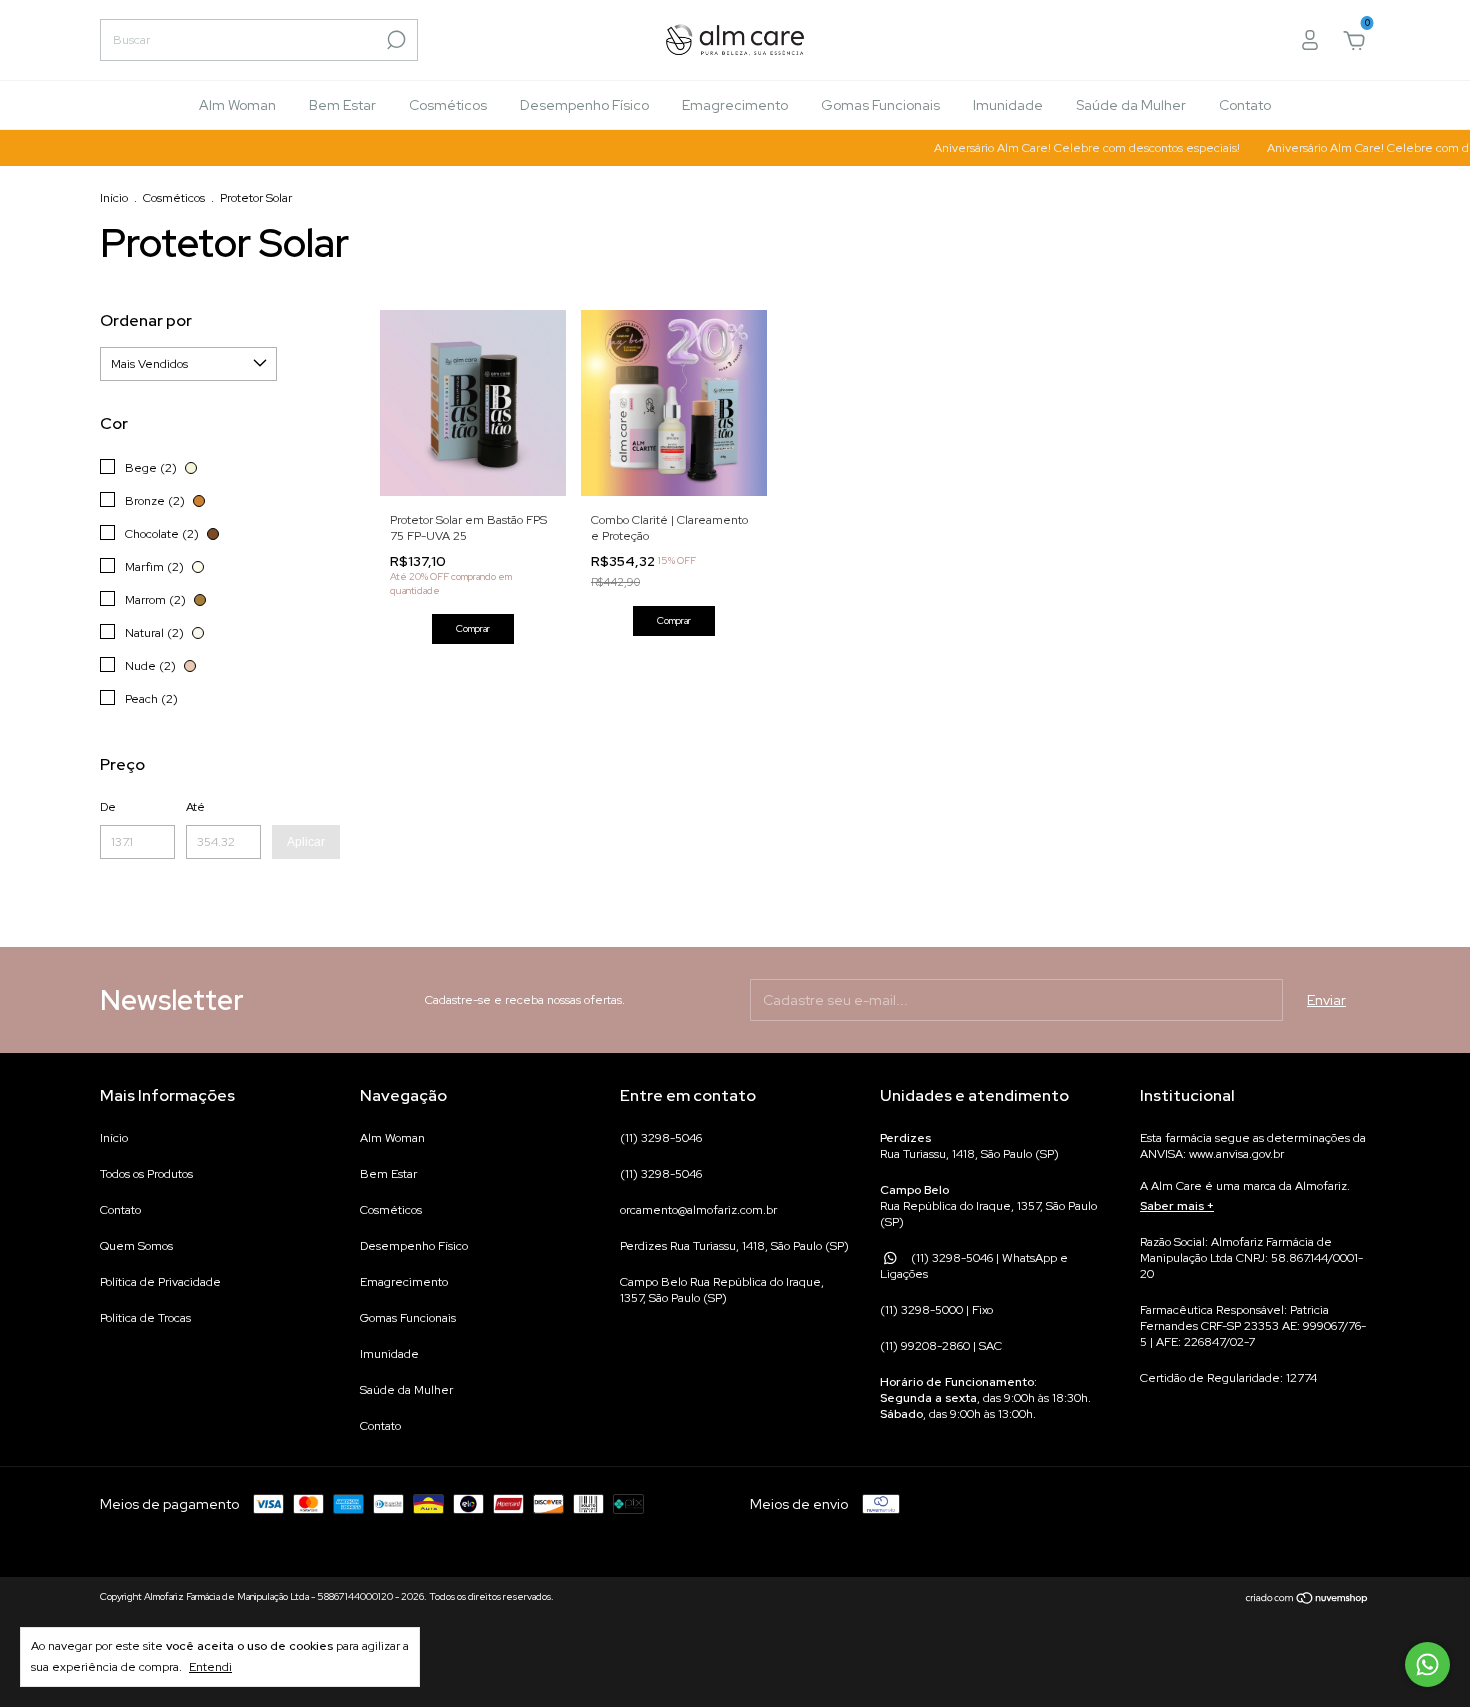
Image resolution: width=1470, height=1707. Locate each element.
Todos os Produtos (146, 1174)
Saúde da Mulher (1131, 105)
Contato (1245, 105)
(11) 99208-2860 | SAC (941, 1346)
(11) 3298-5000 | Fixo (936, 1310)
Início (114, 198)
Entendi (210, 1667)
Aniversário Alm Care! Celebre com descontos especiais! (1069, 148)
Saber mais (1172, 1206)
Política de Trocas (145, 1318)
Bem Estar (342, 105)
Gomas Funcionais (880, 105)
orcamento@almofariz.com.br (698, 1210)
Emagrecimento (735, 105)
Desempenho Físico (584, 105)
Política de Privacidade (160, 1282)
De (108, 807)
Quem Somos (136, 1246)
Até (195, 807)
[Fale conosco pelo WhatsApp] (1427, 1664)
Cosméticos (448, 105)
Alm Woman (237, 105)
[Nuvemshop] (1307, 1599)
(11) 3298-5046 (661, 1138)
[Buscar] (394, 40)
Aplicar (306, 842)
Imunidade (1008, 105)
